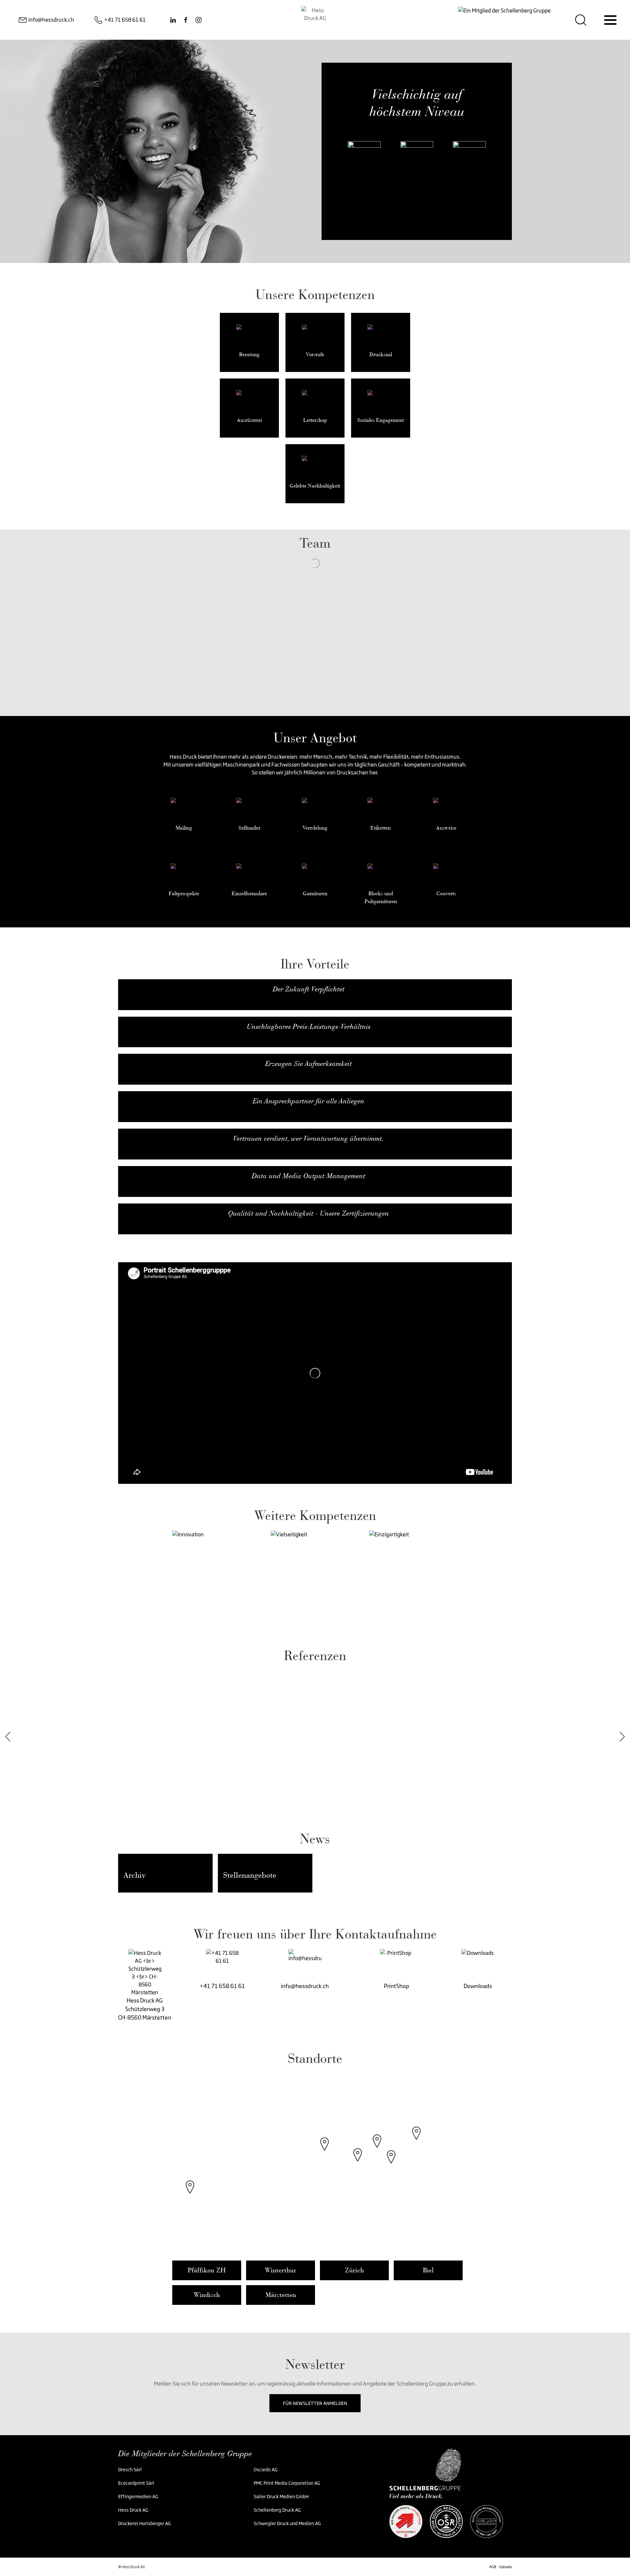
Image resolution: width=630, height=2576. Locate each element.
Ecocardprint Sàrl (136, 2483)
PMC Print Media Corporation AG (287, 2483)
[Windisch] (325, 2151)
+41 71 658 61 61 (222, 1986)
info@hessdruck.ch (305, 1986)
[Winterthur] (377, 2148)
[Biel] (190, 2194)
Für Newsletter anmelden (315, 2403)
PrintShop (397, 1986)
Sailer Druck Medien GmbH (281, 2496)
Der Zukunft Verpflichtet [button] (309, 989)
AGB (493, 2567)
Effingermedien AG (138, 2496)
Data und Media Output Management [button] (308, 1176)
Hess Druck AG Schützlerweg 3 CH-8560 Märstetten (145, 2009)
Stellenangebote (250, 1875)
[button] (219, 1577)
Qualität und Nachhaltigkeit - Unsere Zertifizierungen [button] (308, 1213)
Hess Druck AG (133, 2510)
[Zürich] (358, 2161)
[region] (315, 2164)
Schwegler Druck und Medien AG (287, 2523)
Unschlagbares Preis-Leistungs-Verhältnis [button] (309, 1027)
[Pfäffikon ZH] (391, 2163)
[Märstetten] (416, 2140)
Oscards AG (266, 2469)
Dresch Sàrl (130, 2469)
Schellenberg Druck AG (277, 2510)
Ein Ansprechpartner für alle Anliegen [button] (308, 1101)
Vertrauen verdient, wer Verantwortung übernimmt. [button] (308, 1138)
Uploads (505, 2567)
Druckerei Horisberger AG (145, 2523)
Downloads (478, 1986)
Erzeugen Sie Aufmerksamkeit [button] (308, 1064)
